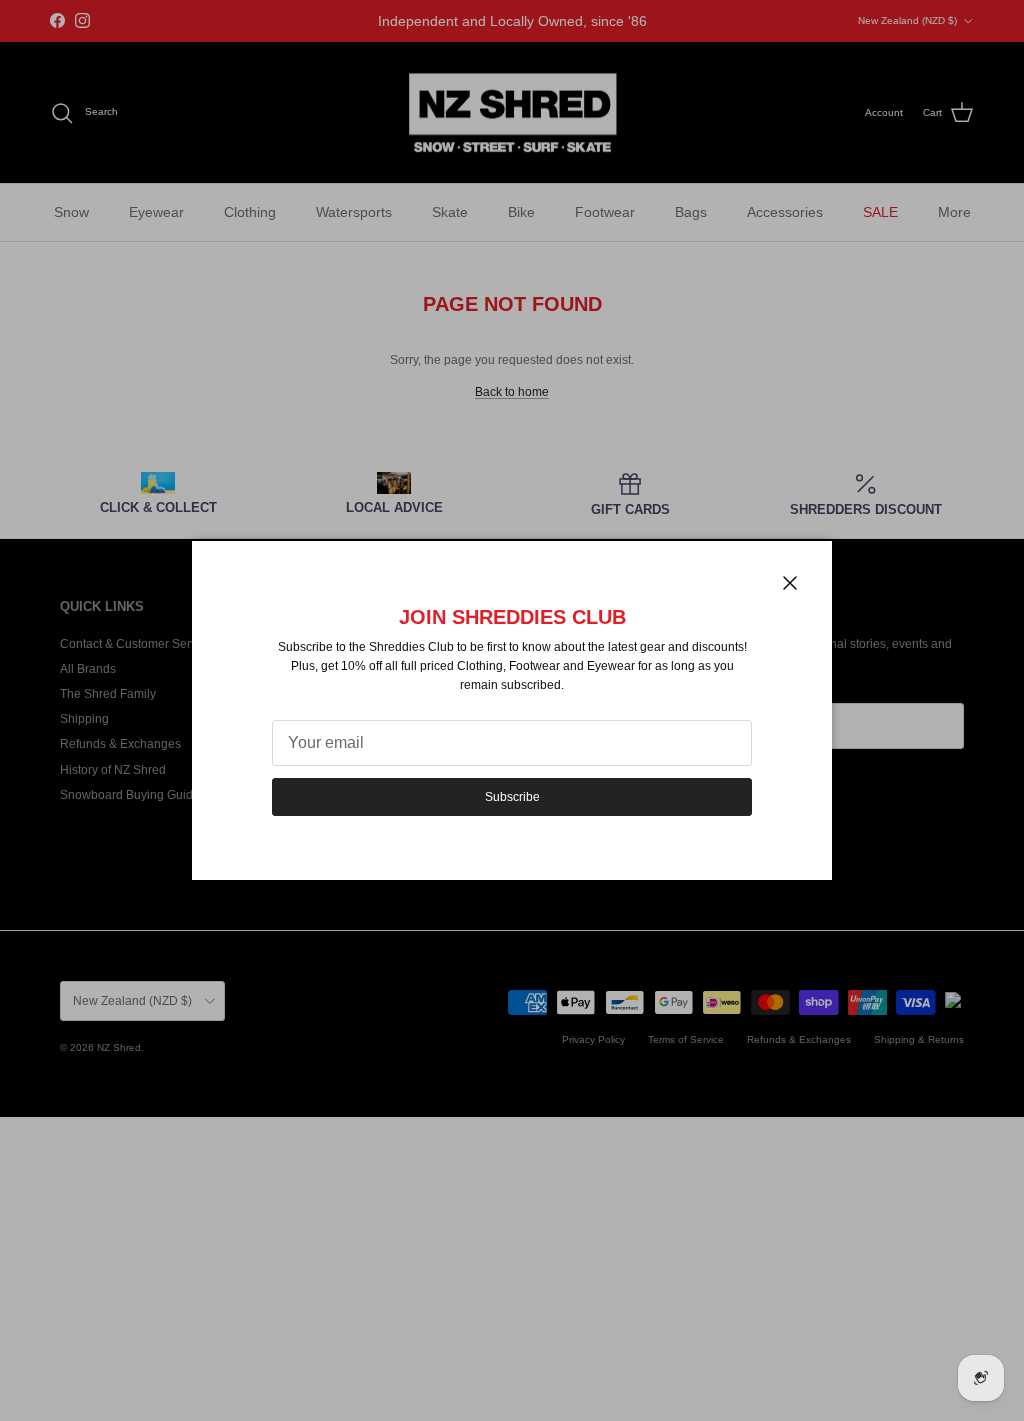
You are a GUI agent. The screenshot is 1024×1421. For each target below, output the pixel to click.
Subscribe (512, 797)
